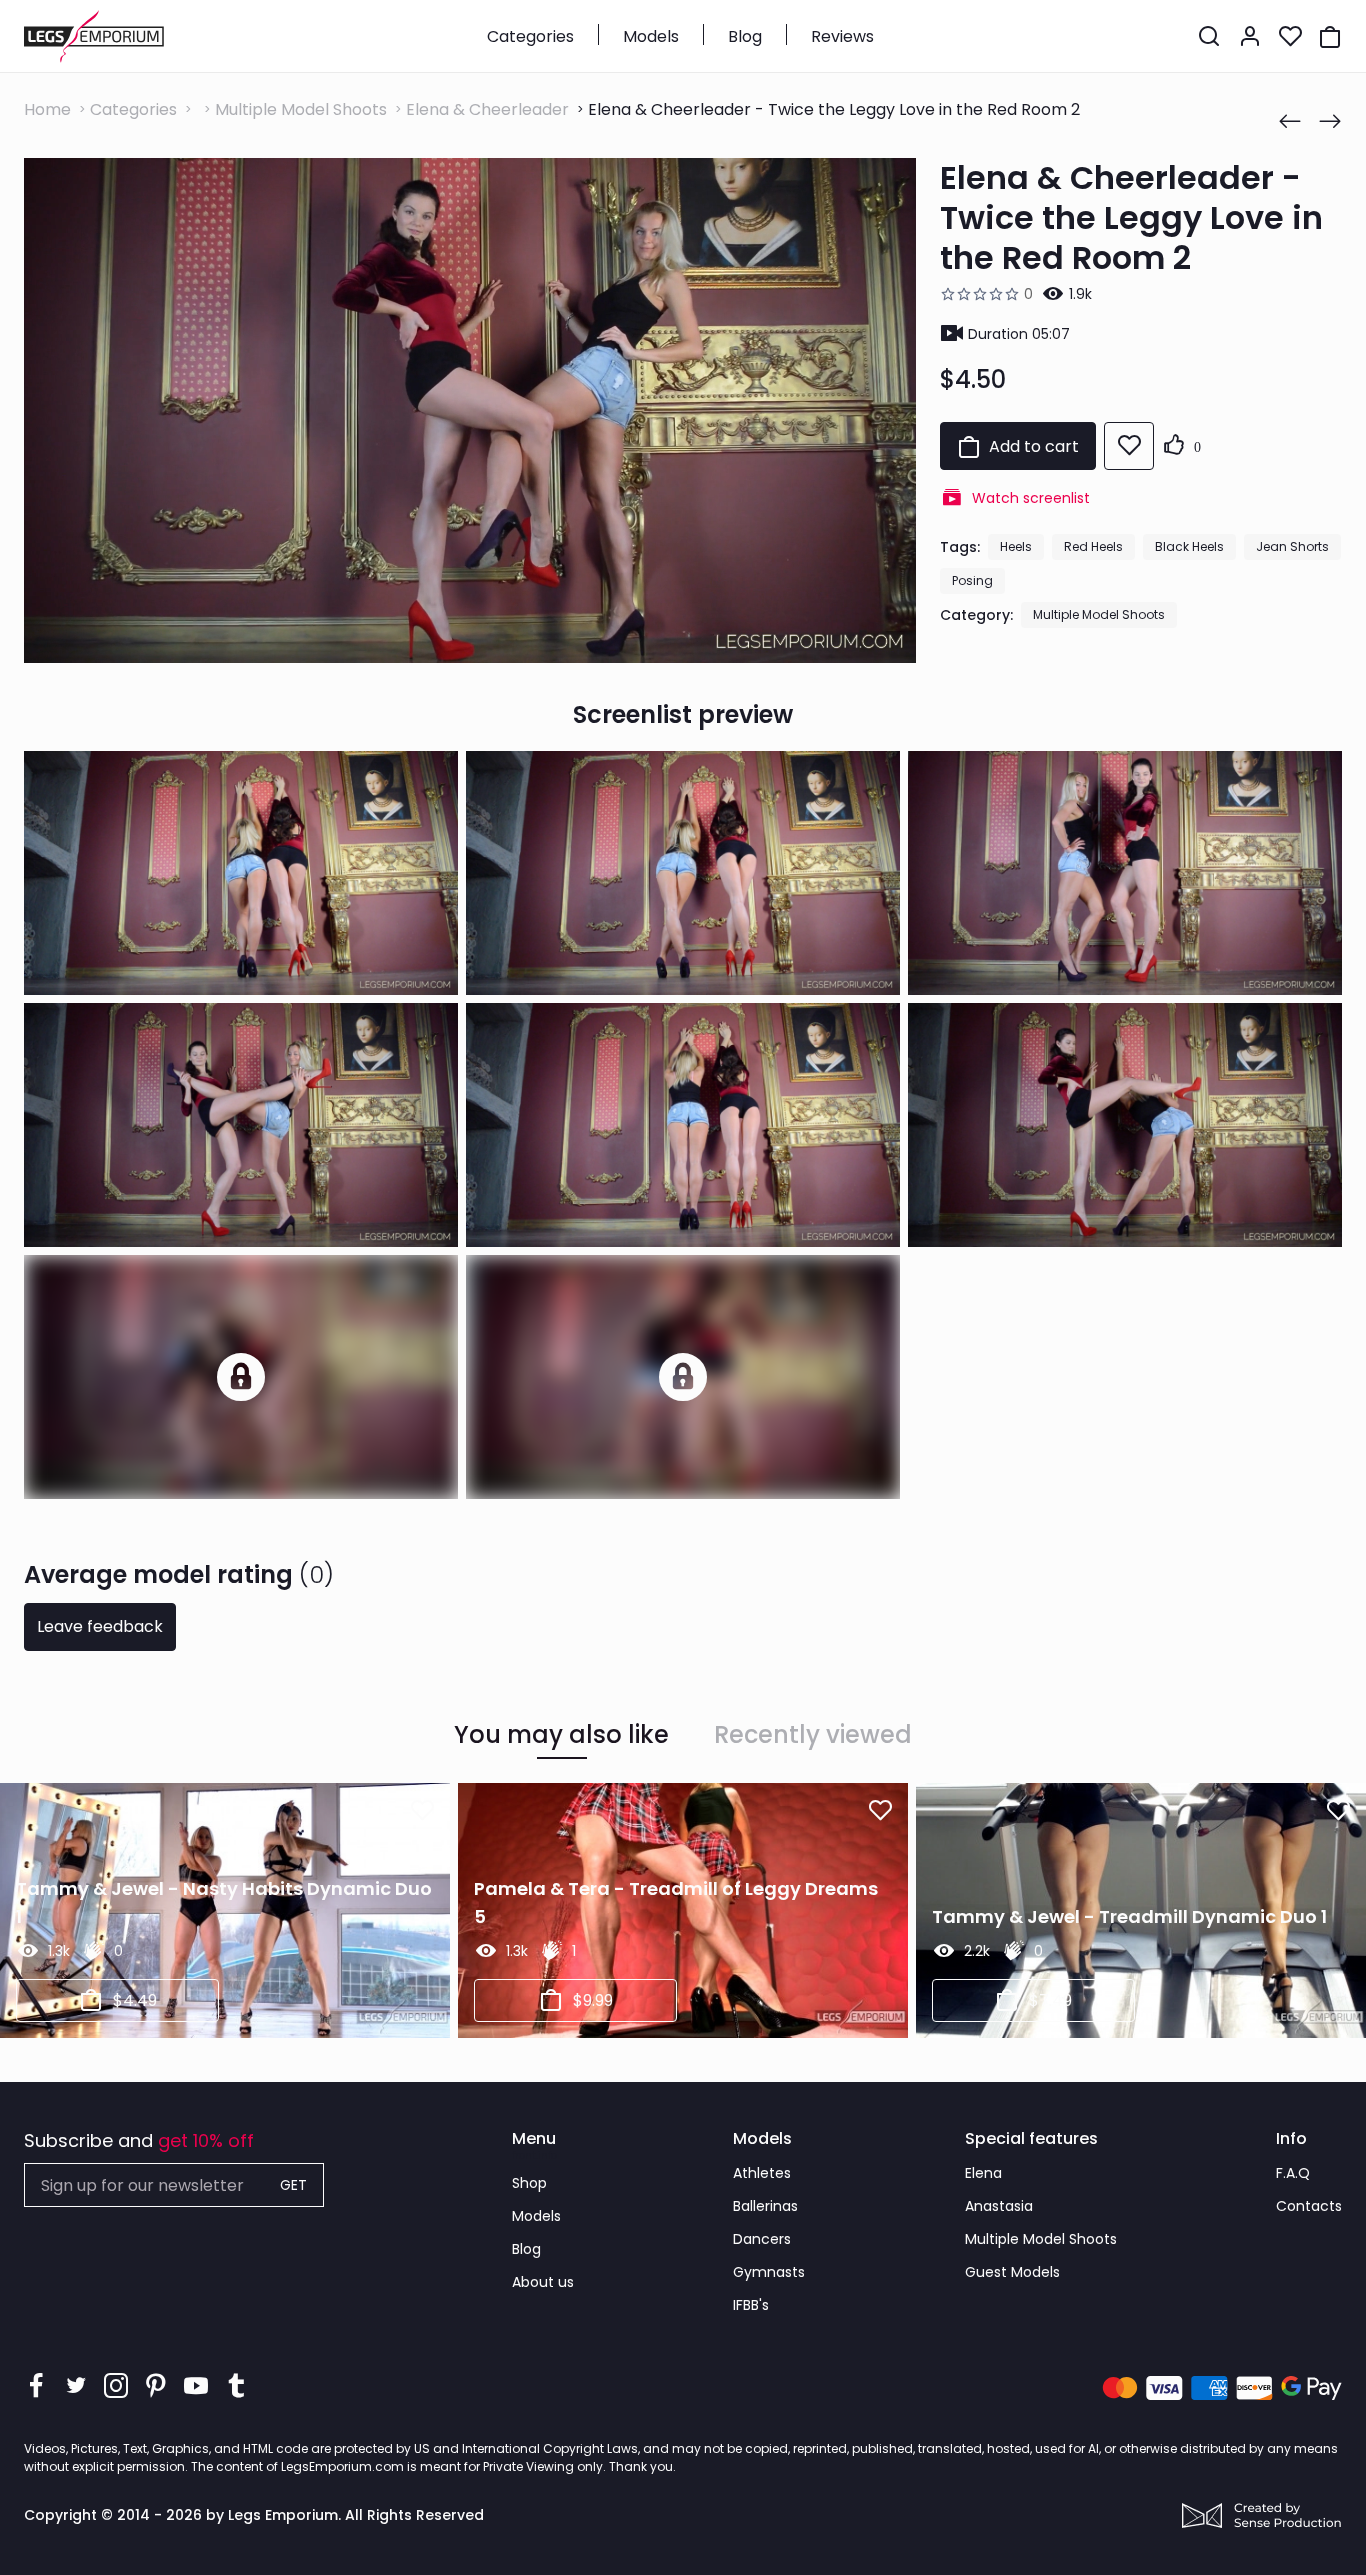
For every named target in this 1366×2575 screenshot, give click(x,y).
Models (651, 36)
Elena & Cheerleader (487, 109)
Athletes (762, 2173)
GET (293, 2185)
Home (47, 109)
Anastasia (999, 2206)
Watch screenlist (1031, 498)
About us (543, 2282)
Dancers (762, 2239)
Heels (1016, 546)
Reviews (842, 36)
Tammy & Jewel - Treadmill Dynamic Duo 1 (1129, 1916)
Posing (972, 580)
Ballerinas (765, 2206)
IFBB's (751, 2305)
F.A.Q (1293, 2173)
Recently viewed (813, 1735)
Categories (530, 36)
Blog (745, 36)
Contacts (1309, 2206)
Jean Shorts (1292, 546)
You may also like (561, 1735)
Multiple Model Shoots (301, 109)
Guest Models (1012, 2272)
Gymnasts (769, 2272)
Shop (529, 2183)
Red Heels (1093, 546)
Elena (983, 2173)
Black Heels (1189, 546)
